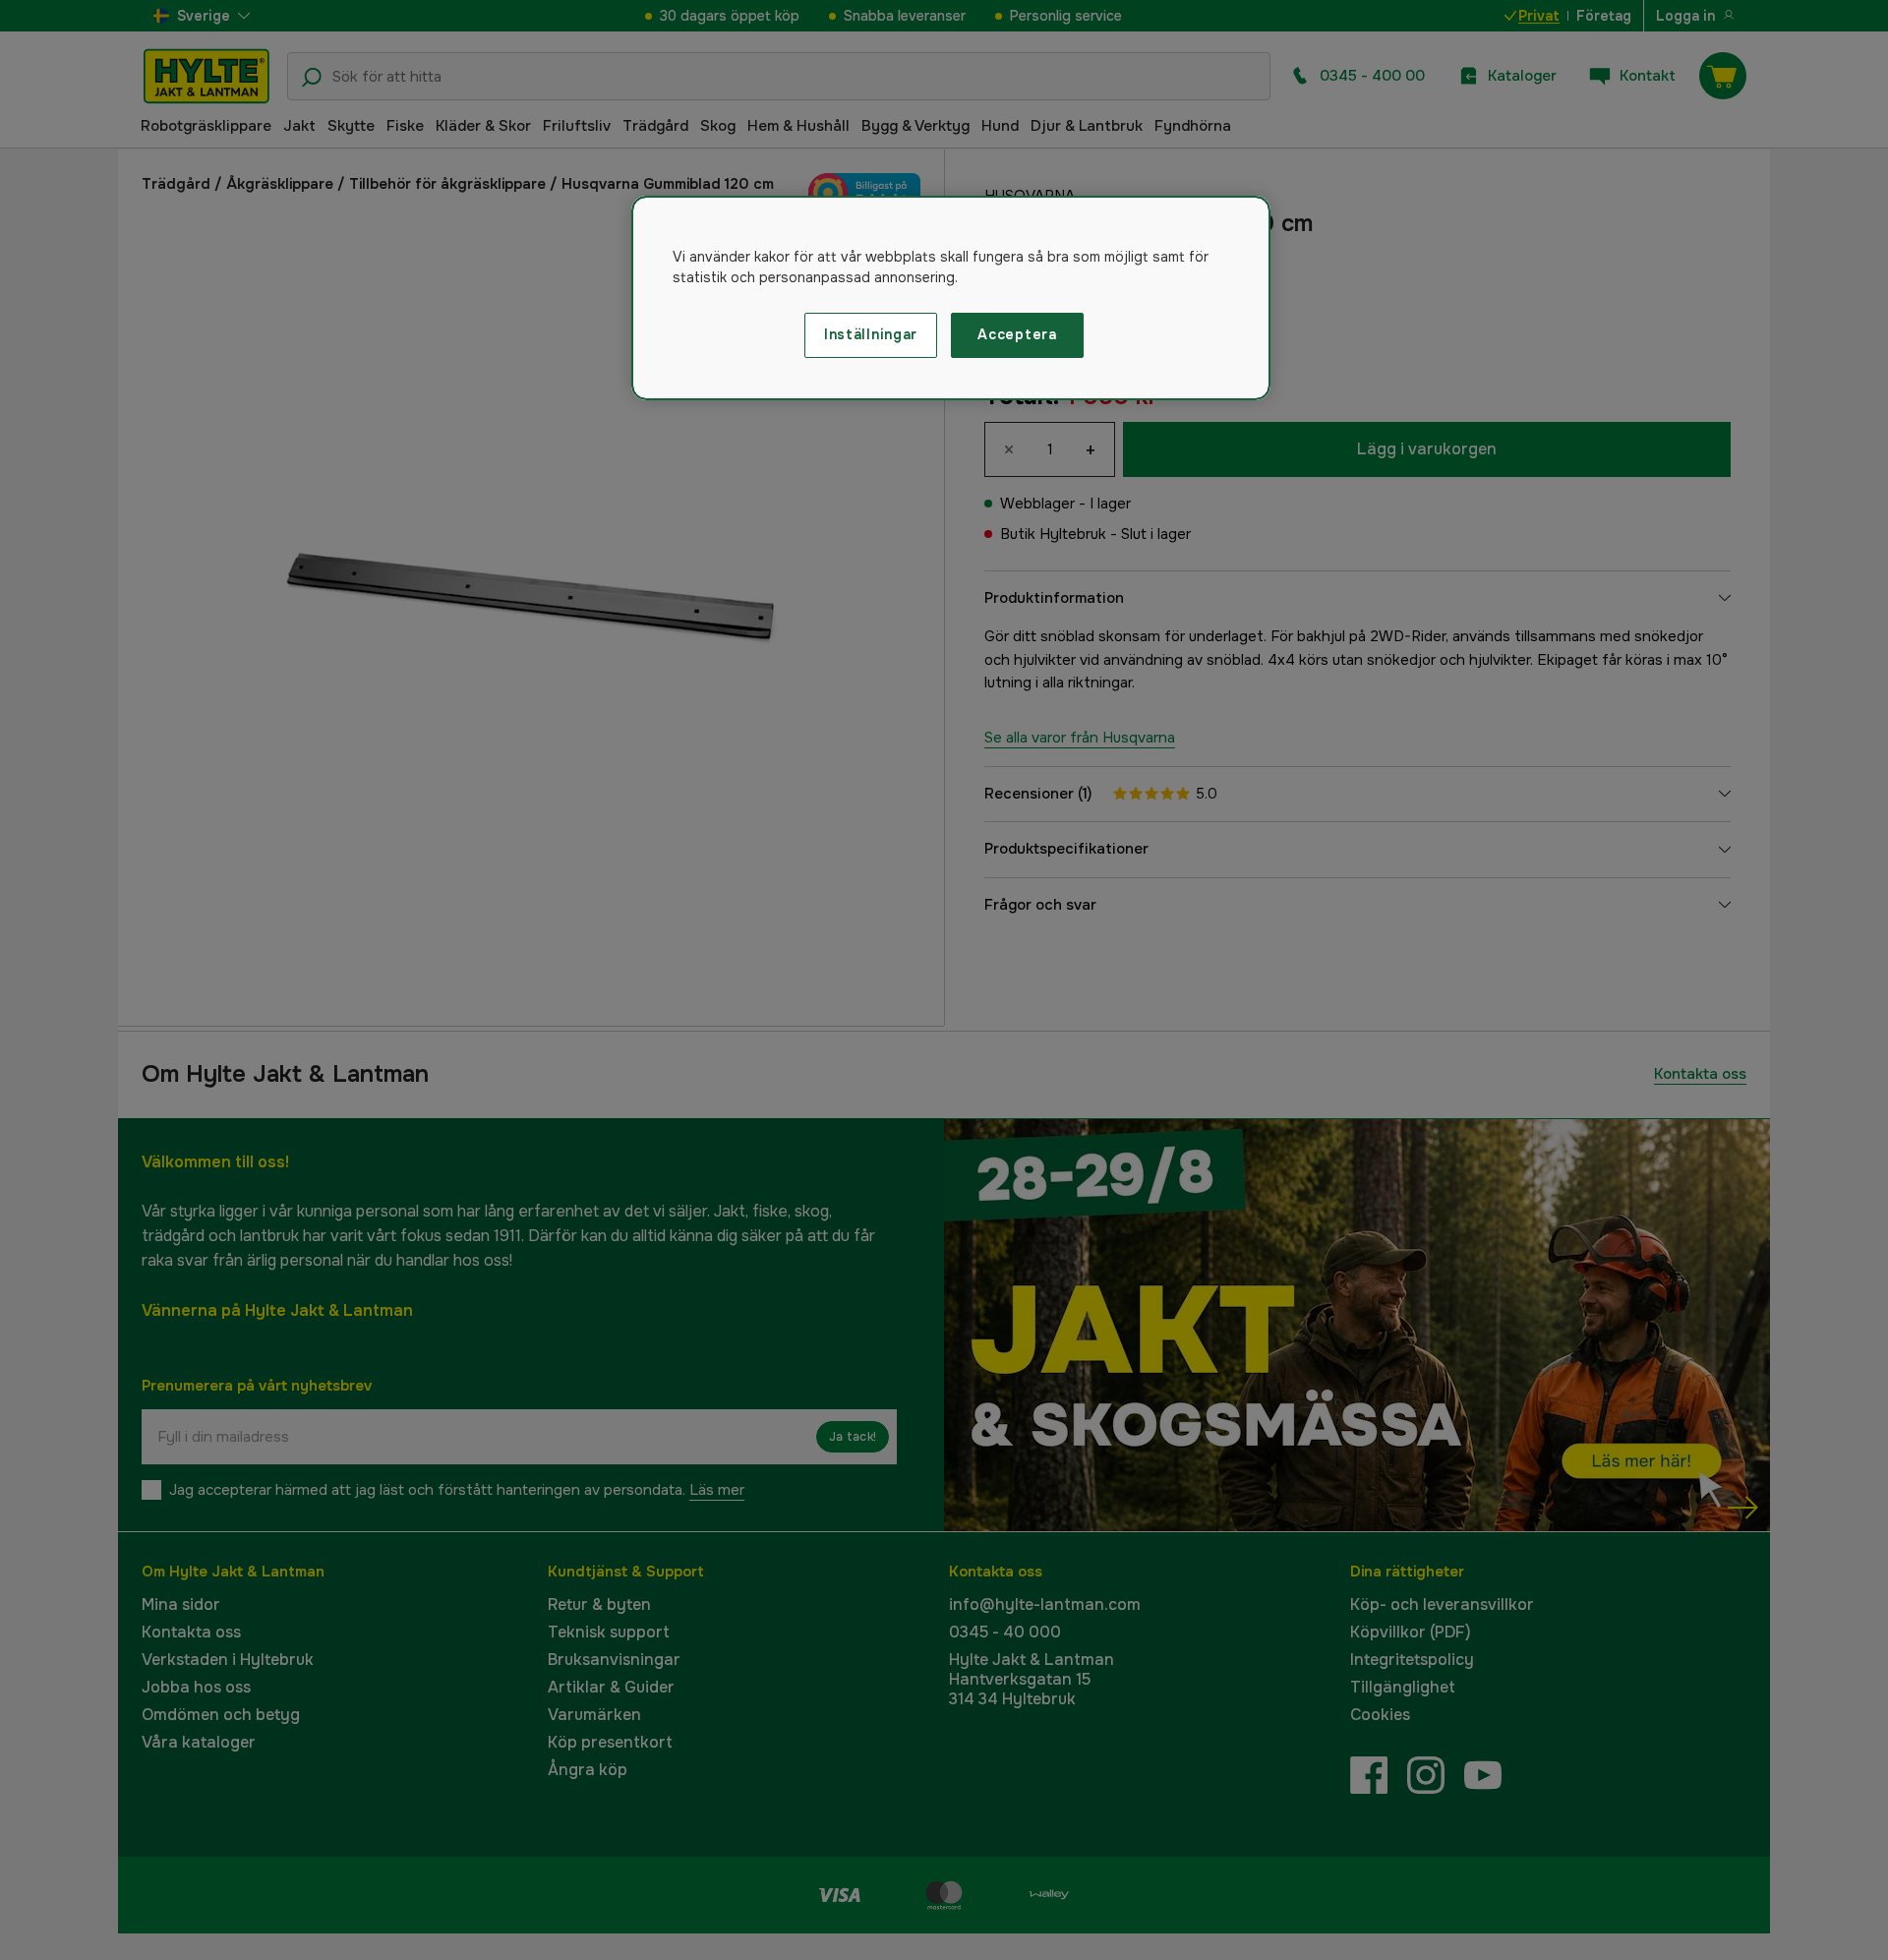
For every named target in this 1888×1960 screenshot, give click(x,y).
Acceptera (1017, 334)
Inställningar (871, 334)
